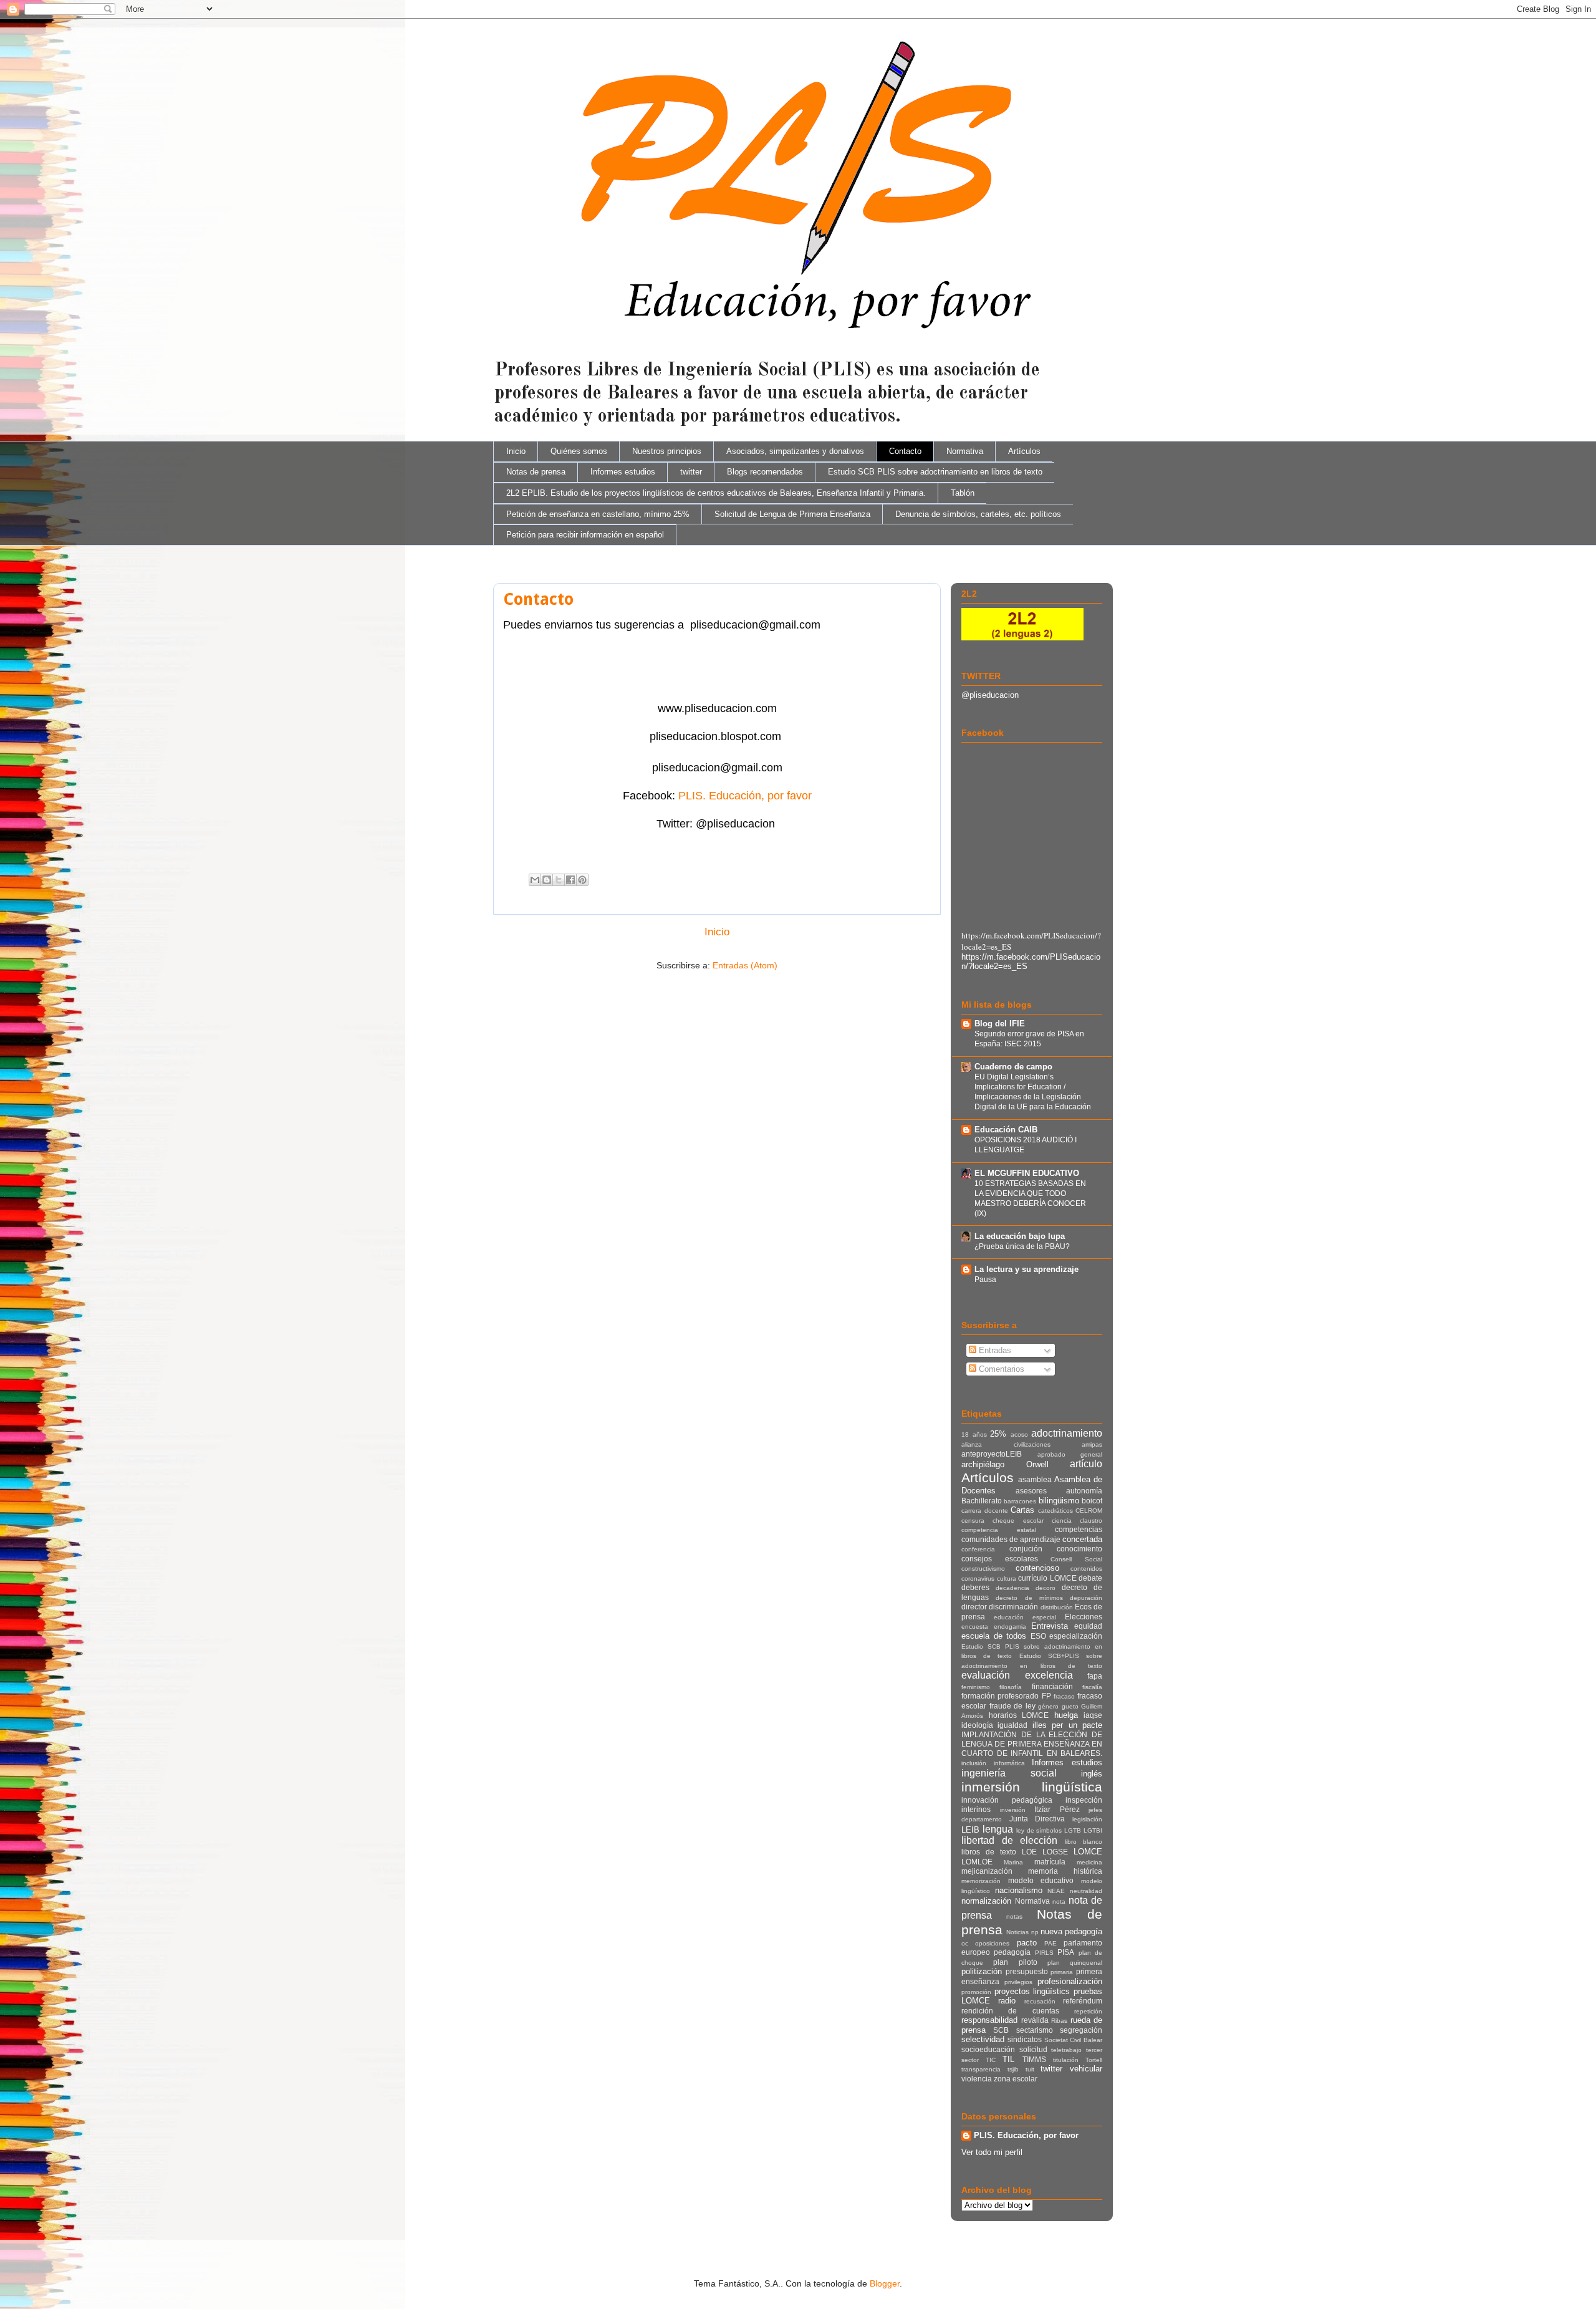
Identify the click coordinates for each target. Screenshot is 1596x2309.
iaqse (1093, 1715)
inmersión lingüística (1032, 1787)
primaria (1062, 1972)
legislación (1087, 1819)
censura (973, 1521)
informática (1009, 1763)
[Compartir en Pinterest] (582, 880)
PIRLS (1044, 1953)
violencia (977, 2079)
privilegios (1018, 1982)
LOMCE (1088, 1852)
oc (965, 1943)
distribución (1057, 1607)
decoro (1046, 1588)
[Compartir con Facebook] (570, 880)
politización (982, 1971)
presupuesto (1027, 1971)
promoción (976, 1992)
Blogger (885, 2283)
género (1048, 1706)
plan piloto (1015, 1962)
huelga (1066, 1715)
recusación (1040, 2001)
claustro (1091, 1521)
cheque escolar (1018, 1521)
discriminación (1013, 1607)
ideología (977, 1725)
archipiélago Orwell (1005, 1464)
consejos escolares (1000, 1559)
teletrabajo (1066, 2050)
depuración (1086, 1598)
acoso (1019, 1434)
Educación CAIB (1006, 1130)
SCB (1001, 2030)
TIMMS (1034, 2059)
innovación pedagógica (1007, 1800)
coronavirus (978, 1579)
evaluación (986, 1675)
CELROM (1089, 1511)
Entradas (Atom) (745, 965)
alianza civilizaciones (1006, 1444)
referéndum (1083, 2001)
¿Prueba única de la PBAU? (1022, 1246)
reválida (1035, 2020)
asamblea (1035, 1479)
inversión (1013, 1810)
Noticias (1017, 1932)
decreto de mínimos (1029, 1598)
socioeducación (988, 2049)
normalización (986, 1901)
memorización (981, 1881)
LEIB (970, 1830)
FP (1046, 1696)
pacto (1027, 1943)
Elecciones (1084, 1617)
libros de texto (989, 1852)
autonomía (1084, 1491)
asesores (1031, 1491)
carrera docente (985, 1511)
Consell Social (1076, 1559)
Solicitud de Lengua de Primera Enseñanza (792, 514)
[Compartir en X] (559, 880)
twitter (691, 472)
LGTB (1073, 1830)
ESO (1038, 1636)
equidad (1088, 1626)
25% (998, 1434)
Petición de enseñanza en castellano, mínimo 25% (598, 514)
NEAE (1056, 1891)
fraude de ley (1012, 1706)
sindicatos (1025, 2039)
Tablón (963, 493)
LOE (1029, 1852)
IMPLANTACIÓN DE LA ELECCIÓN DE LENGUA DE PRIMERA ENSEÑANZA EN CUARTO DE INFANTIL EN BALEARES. (1032, 1744)
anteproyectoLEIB (992, 1454)
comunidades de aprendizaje (1011, 1539)
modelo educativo (1041, 1880)
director (974, 1607)
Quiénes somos (579, 451)
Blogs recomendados (765, 472)
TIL (1008, 2059)
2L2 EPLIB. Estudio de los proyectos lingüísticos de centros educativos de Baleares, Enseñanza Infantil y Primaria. (716, 493)
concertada (1082, 1539)
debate (1090, 1578)
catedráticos (1055, 1511)
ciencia (1062, 1521)
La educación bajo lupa (1020, 1236)
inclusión (974, 1763)
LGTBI (1093, 1830)
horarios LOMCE (1019, 1715)
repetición (1088, 2011)
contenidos (1086, 1569)
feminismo (976, 1687)
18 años (974, 1434)
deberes (975, 1587)
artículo (1086, 1464)
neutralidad (1086, 1891)
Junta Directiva (1037, 1819)
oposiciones (992, 1943)
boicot (1092, 1501)
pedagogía (1012, 1952)
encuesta (975, 1627)
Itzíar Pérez (1057, 1809)
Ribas (1059, 2021)
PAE (1050, 1943)
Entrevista (1050, 1626)
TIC (991, 2060)
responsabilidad (989, 2020)
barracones (1020, 1501)
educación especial (1025, 1617)
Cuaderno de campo (1013, 1067)
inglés (1092, 1774)
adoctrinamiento (1067, 1433)
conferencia (978, 1549)
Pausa (985, 1280)
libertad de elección (1009, 1840)
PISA (1066, 1952)
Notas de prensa (536, 472)
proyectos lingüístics (1032, 1991)
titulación (1066, 2060)
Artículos (1024, 451)
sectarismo (1035, 2030)
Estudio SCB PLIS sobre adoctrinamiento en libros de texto (935, 472)
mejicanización (987, 1871)
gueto (1070, 1706)
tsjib (1013, 2069)
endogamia (1010, 1627)
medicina (1089, 1862)
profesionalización (1070, 1981)
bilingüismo (1059, 1501)
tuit (1030, 2069)
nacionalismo (1019, 1890)
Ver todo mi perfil (992, 2152)
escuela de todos (994, 1636)
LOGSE (1055, 1852)
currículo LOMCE (1047, 1578)
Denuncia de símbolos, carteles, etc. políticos (978, 514)
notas (1014, 1916)
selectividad (983, 2039)
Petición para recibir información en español (585, 535)
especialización (1076, 1636)
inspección (1084, 1800)
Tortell (1094, 2060)
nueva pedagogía (1071, 1931)
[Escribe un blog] (547, 880)
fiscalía (1092, 1687)
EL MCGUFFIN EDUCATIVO (1027, 1173)
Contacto (905, 451)
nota (1059, 1902)
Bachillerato (982, 1501)
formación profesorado (1000, 1696)
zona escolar (1016, 2079)
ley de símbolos (1039, 1830)
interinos (976, 1809)
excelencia (1049, 1675)
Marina (1013, 1862)
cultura (1007, 1579)
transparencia (981, 2069)
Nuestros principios (667, 451)
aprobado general (1070, 1454)
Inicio (516, 451)
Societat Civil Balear (1074, 2040)
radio (1007, 2001)
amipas (1092, 1444)
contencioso (1037, 1568)
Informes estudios (623, 472)
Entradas (994, 1350)
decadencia (1012, 1588)
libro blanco (1084, 1842)
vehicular (1086, 2069)
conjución (1026, 1549)
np (1035, 1932)
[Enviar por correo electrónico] (535, 880)
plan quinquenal (1075, 1963)
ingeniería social (1009, 1773)
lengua (998, 1829)
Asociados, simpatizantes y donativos (795, 451)
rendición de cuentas (1010, 2011)
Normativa (965, 451)
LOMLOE (977, 1862)
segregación (1081, 2030)
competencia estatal (999, 1530)
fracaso (1064, 1696)
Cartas (1022, 1510)
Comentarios (1000, 1369)
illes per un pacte (1067, 1725)
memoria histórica (1065, 1871)
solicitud (1033, 2049)
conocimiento (1079, 1549)
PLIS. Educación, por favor (745, 796)
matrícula (1050, 1862)
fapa (1095, 1676)
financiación (1052, 1686)
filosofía (1011, 1687)
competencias (1079, 1529)
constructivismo (983, 1569)
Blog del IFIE (1000, 1024)
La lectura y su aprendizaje (1026, 1269)
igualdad (1012, 1725)
